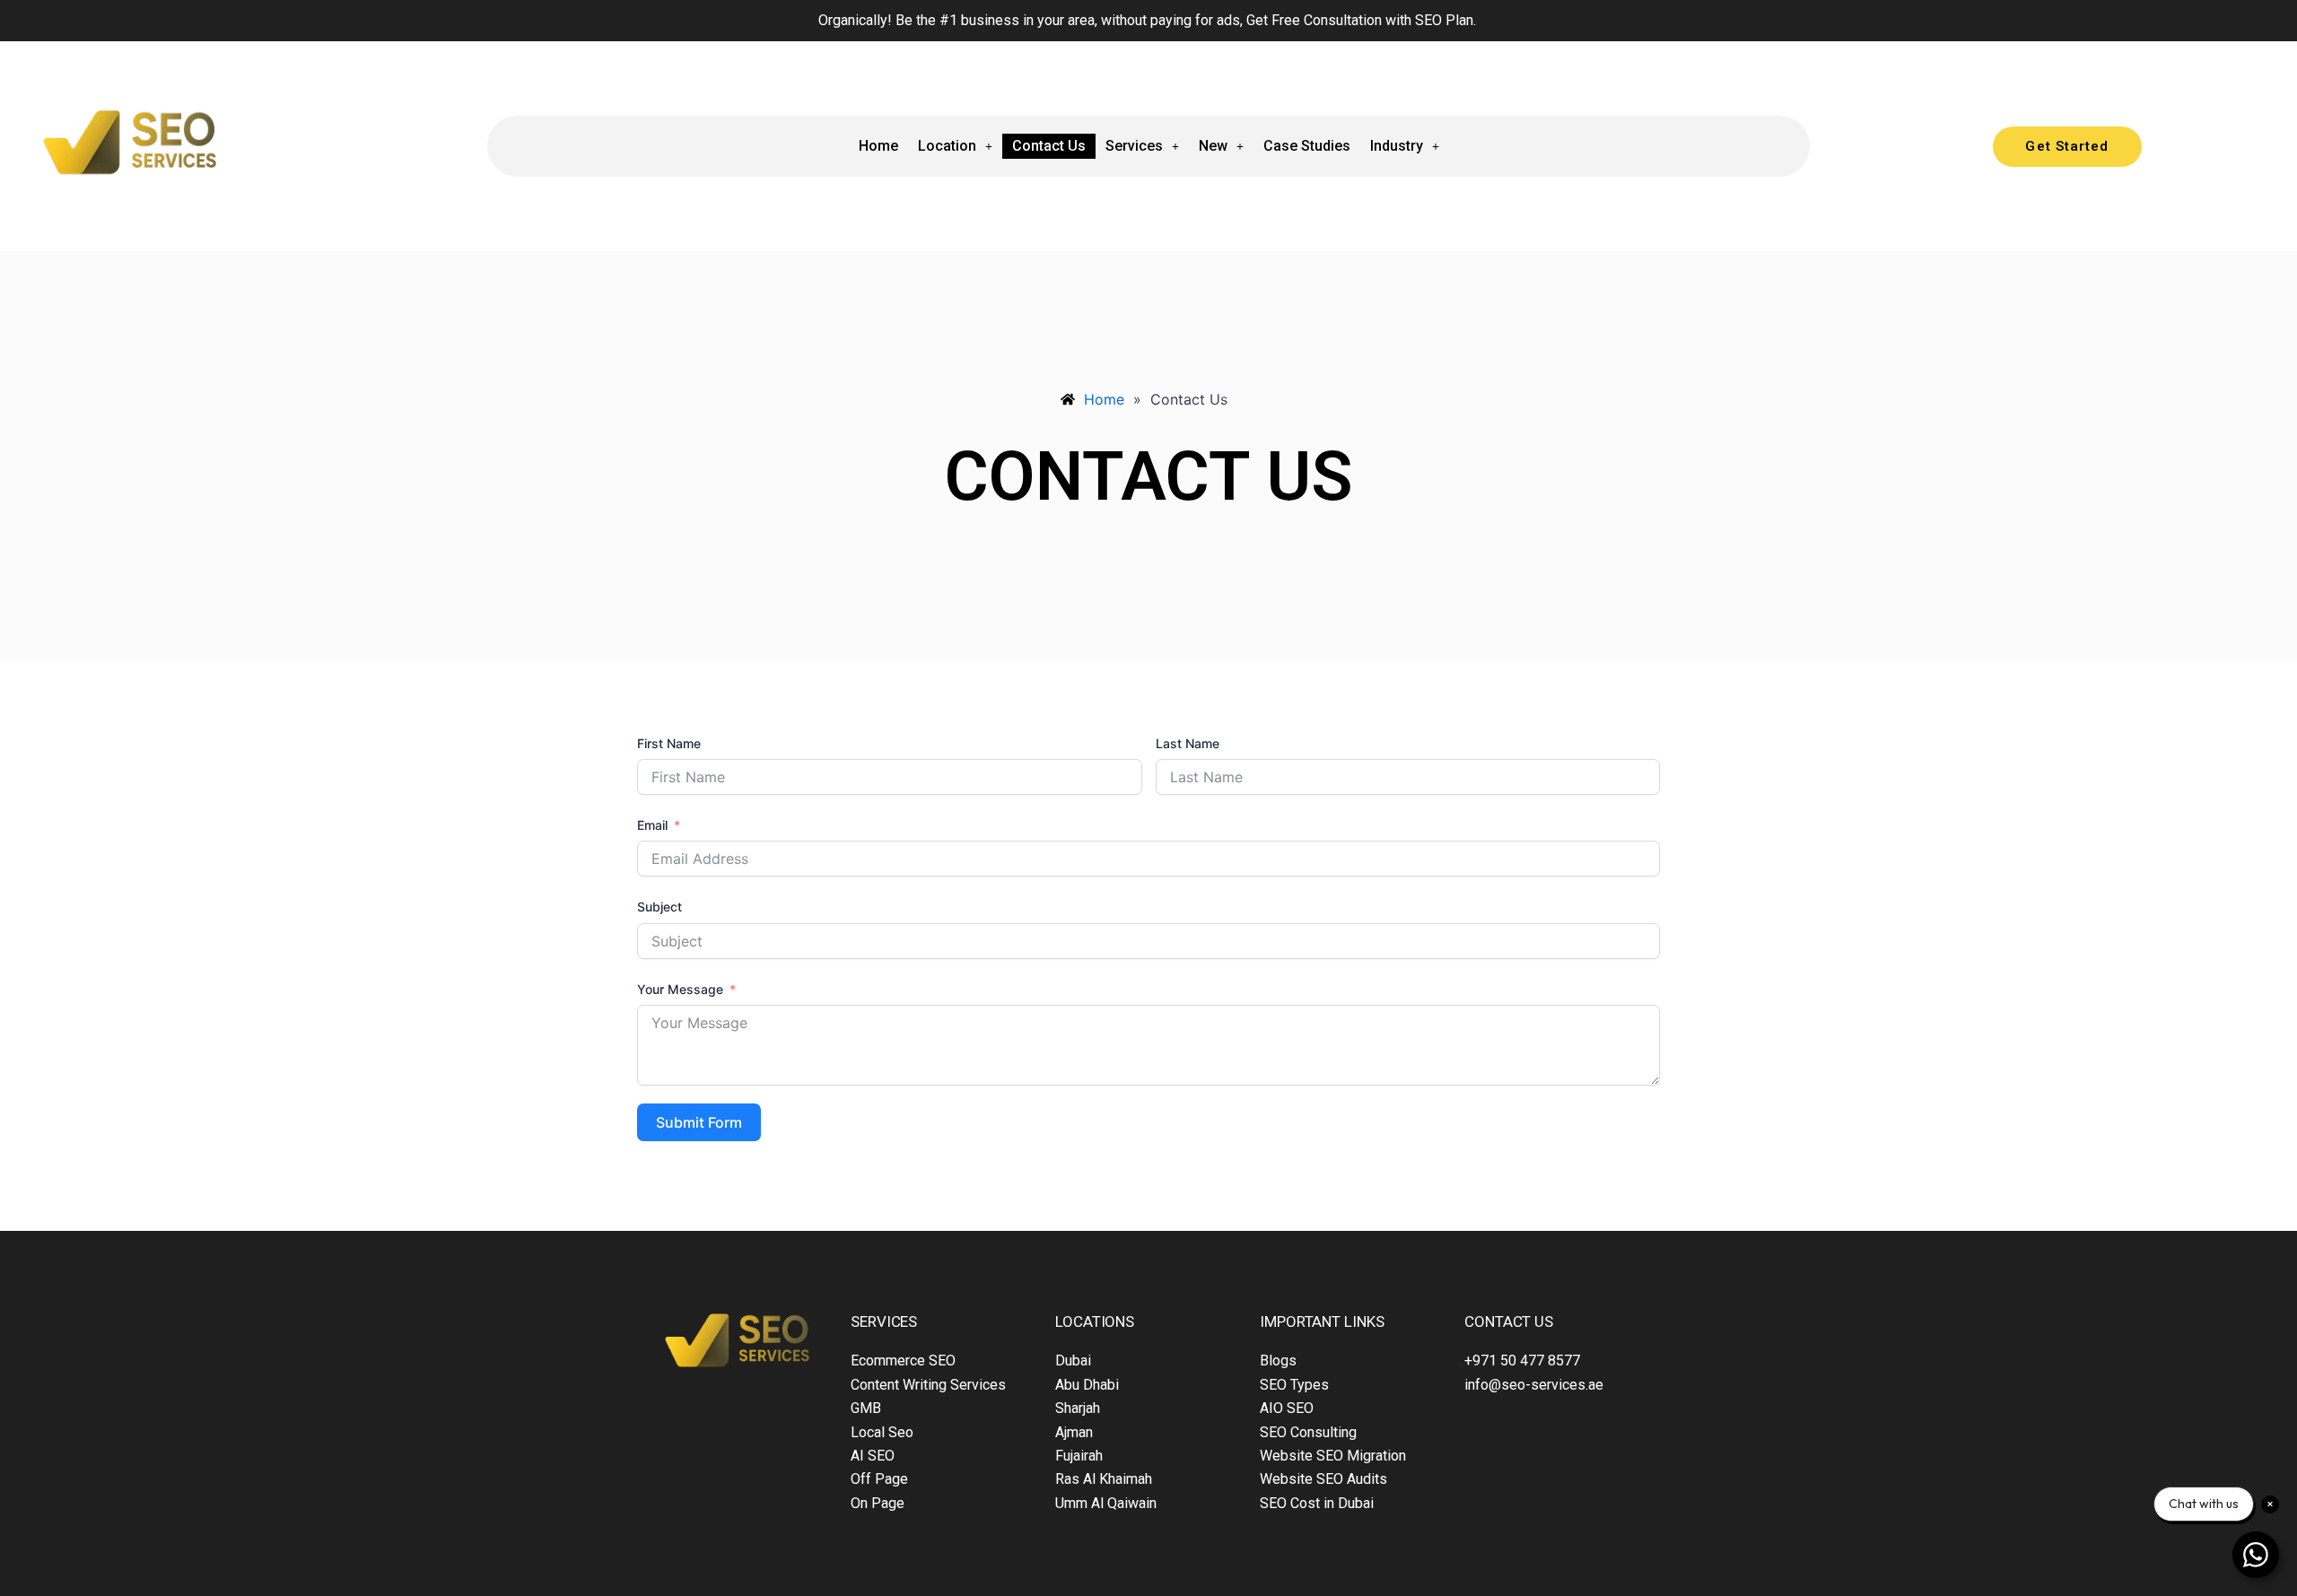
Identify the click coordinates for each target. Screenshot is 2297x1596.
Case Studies (1307, 146)
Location (947, 146)
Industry (1397, 146)
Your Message (680, 989)
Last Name (1188, 743)
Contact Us (1049, 146)
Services (1134, 146)
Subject (659, 907)
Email (652, 825)
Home (878, 146)
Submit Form (699, 1122)
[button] (955, 146)
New (1213, 146)
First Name (669, 743)
